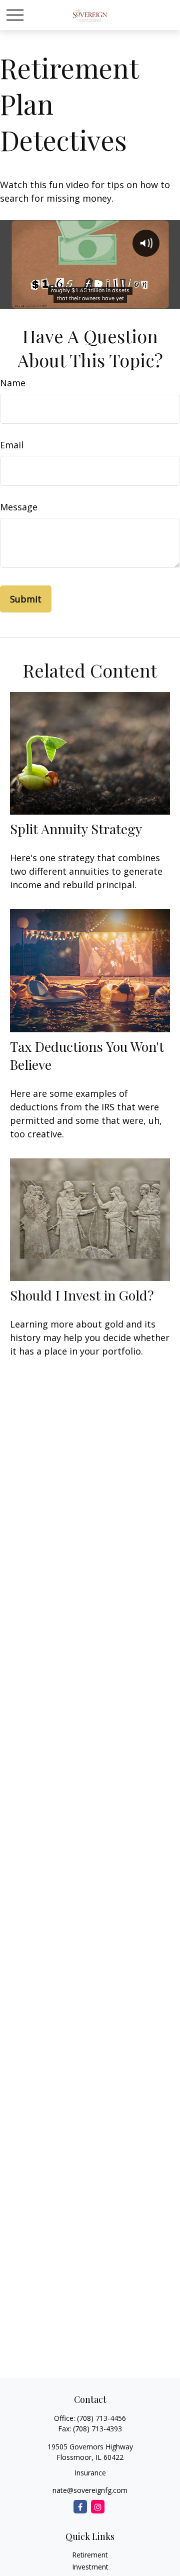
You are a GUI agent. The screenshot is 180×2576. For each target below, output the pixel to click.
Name (13, 383)
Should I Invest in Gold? (82, 1295)
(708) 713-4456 (101, 2418)
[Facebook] (80, 2507)
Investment (90, 2567)
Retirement (90, 2555)
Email (12, 445)
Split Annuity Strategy (76, 829)
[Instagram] (98, 2507)
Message (19, 507)
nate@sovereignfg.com (90, 2490)
